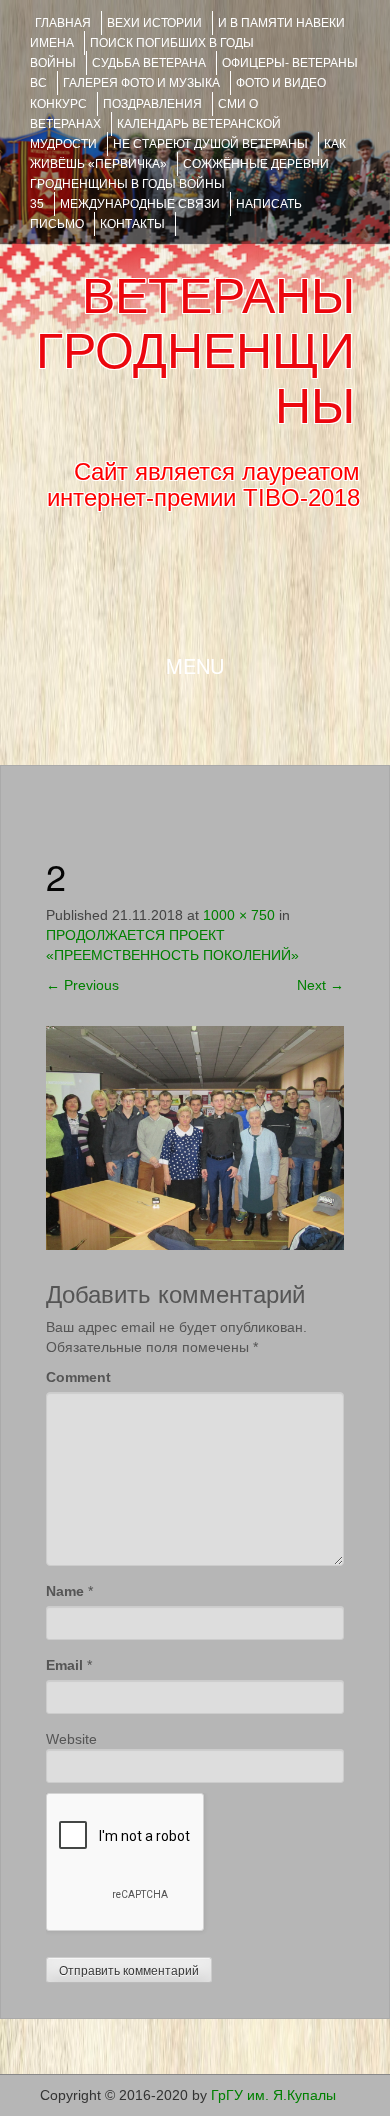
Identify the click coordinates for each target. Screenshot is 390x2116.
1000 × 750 (239, 915)
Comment (78, 1377)
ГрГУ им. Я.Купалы (273, 2095)
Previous (82, 985)
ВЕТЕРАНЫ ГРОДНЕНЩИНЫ (195, 351)
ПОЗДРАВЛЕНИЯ (152, 104)
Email (64, 1665)
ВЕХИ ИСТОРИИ (154, 23)
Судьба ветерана (149, 63)
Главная (63, 23)
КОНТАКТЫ (132, 224)
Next (320, 985)
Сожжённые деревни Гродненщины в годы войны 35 (179, 184)
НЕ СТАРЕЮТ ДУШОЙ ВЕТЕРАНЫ (210, 144)
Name (65, 1591)
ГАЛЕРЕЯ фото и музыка (141, 83)
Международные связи (140, 204)
